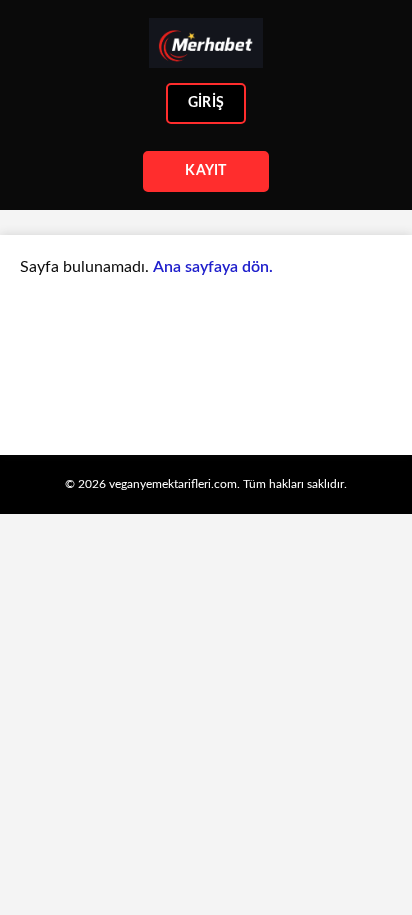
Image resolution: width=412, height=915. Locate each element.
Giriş (206, 103)
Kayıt (205, 171)
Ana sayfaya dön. (213, 267)
